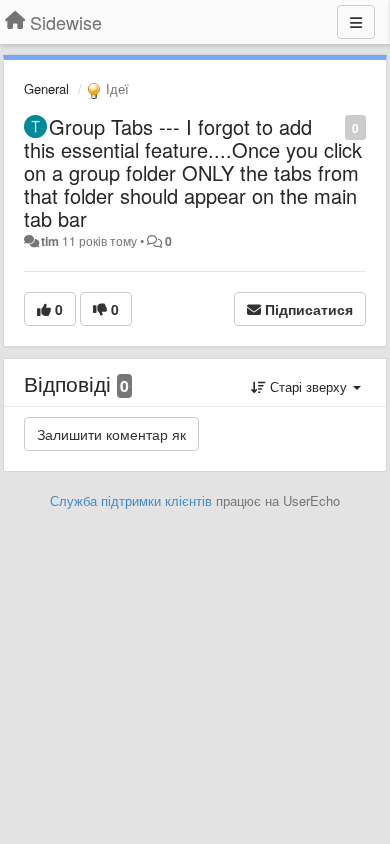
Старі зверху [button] (308, 386)
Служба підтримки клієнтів (131, 500)
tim (50, 241)
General (46, 88)
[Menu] (356, 22)
